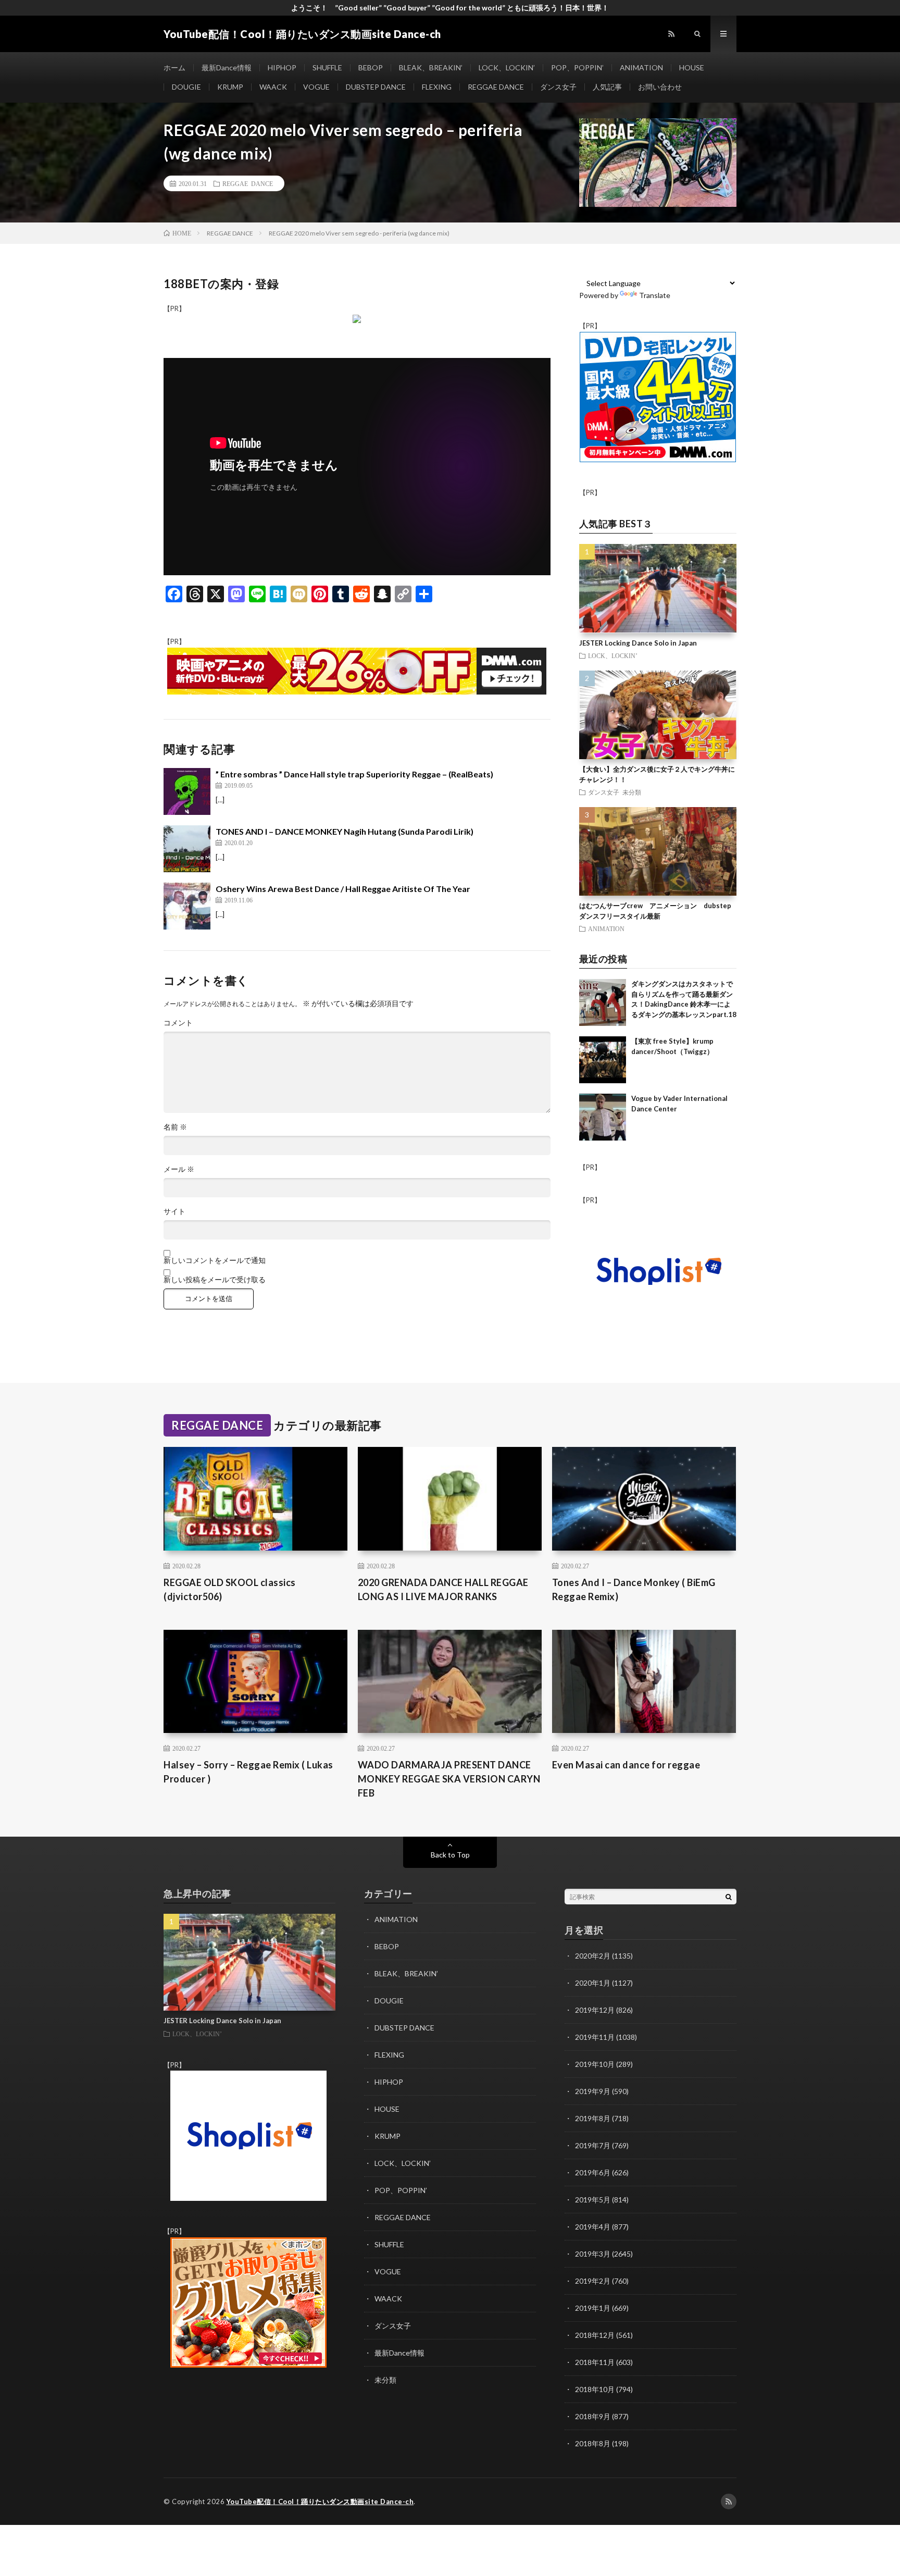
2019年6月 (593, 2172)
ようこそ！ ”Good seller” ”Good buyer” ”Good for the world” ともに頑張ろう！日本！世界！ (450, 8)
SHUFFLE (327, 67)
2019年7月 (593, 2145)
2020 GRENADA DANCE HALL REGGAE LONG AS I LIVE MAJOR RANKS (443, 1589)
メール (179, 1169)
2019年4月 (593, 2227)
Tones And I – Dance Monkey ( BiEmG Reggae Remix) (634, 1589)
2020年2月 (593, 1956)
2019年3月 (593, 2254)
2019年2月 (593, 2281)
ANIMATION (641, 67)
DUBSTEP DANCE (376, 87)
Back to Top (450, 1855)
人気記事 (607, 87)
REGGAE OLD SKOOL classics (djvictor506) (230, 1589)
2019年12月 (595, 2010)
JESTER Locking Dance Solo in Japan (638, 643)
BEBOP (371, 67)
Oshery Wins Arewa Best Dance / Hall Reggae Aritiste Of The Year (343, 889)
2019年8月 (593, 2118)
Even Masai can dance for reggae (626, 1765)
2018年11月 (595, 2362)
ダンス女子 (558, 87)
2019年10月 (595, 2064)
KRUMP (230, 87)
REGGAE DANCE (496, 87)
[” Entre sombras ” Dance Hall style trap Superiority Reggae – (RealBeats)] (187, 791)
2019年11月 (595, 2037)
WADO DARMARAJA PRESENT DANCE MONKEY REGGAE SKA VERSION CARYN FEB (449, 1779)
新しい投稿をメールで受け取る (215, 1280)
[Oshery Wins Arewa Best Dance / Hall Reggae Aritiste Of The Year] (187, 906)
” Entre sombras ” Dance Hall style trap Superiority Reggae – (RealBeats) (354, 774)
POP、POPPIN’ (577, 67)
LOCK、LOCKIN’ (507, 67)
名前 (175, 1127)
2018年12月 (595, 2335)
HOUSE (692, 67)
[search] (729, 1897)
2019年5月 (593, 2200)
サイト (174, 1211)
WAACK (273, 87)
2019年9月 (593, 2091)
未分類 (632, 792)
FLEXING (437, 87)
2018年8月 (593, 2443)
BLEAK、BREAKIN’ (431, 67)
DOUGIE (186, 87)
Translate (655, 295)
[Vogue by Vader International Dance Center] (603, 1117)
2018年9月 (593, 2416)
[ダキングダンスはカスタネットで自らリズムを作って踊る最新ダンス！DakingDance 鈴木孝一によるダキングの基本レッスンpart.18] (603, 1002)
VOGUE (316, 87)
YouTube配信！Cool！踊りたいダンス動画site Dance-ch (320, 2501)
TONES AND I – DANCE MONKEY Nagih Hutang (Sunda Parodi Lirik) (345, 831)
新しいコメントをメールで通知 (215, 1260)
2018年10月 (595, 2389)
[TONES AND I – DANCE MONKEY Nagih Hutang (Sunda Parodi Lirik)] (187, 849)
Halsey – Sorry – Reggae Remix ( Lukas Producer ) (248, 1772)
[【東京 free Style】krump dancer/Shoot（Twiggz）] (603, 1060)
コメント (178, 1023)
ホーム (174, 67)
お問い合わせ (660, 87)
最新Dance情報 (227, 67)
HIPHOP (282, 67)
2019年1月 (593, 2308)
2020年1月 (593, 1983)
